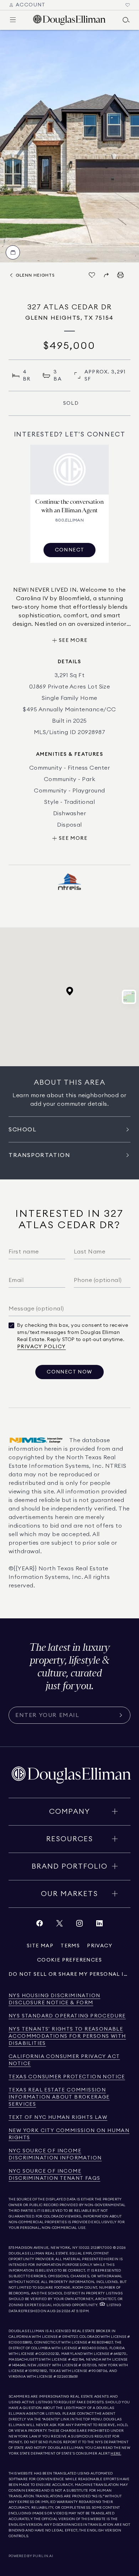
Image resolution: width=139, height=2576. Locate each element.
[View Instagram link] (79, 1925)
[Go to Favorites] (128, 5)
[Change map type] (129, 997)
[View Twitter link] (60, 1925)
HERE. (116, 2454)
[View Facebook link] (40, 1925)
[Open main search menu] (126, 20)
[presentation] (69, 146)
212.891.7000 (102, 2248)
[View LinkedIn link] (99, 1925)
